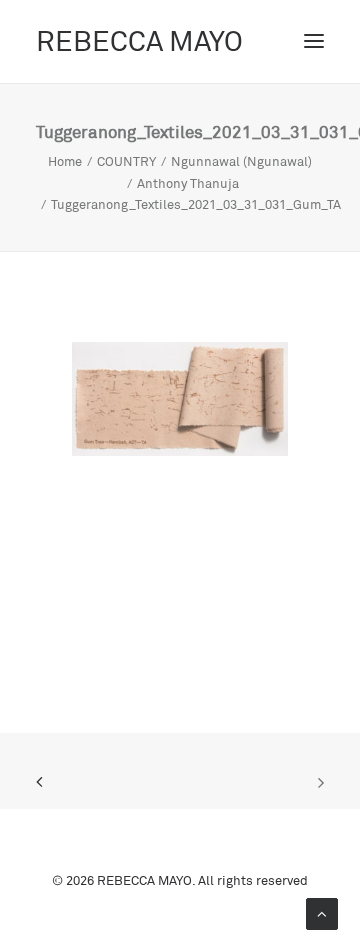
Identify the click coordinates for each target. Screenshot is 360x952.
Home (65, 161)
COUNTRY (126, 161)
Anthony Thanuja (188, 183)
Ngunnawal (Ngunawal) (241, 161)
